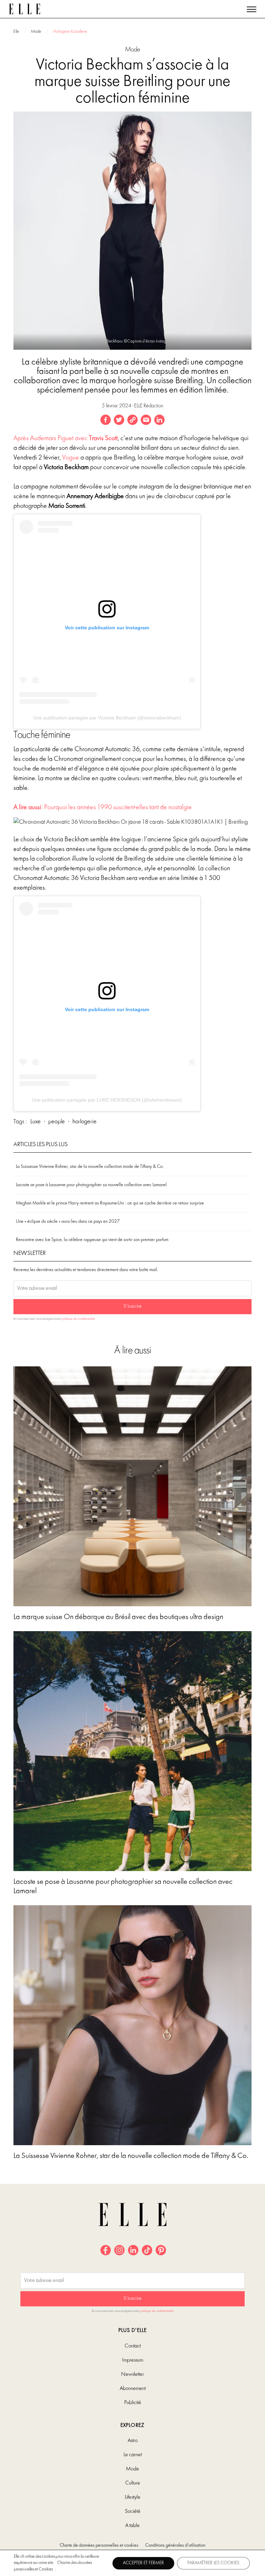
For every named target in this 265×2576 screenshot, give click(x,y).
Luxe (36, 1122)
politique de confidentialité (78, 1319)
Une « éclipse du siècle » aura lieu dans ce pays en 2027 (68, 1222)
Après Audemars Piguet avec (66, 438)
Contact (133, 2346)
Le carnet (133, 2455)
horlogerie (85, 1122)
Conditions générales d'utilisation (175, 2545)
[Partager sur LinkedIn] (159, 420)
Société (133, 2511)
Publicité (133, 2403)
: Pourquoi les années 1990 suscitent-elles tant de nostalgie (103, 807)
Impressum (133, 2360)
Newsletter (132, 2374)
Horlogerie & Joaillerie (70, 32)
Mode (36, 32)
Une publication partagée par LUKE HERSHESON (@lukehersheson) (107, 1100)
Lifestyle (133, 2497)
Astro (133, 2441)
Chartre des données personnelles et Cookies (53, 2566)
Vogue (71, 458)
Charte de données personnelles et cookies (99, 2545)
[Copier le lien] (132, 420)
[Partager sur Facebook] (106, 420)
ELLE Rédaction (149, 406)
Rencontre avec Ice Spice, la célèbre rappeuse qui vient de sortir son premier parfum (92, 1240)
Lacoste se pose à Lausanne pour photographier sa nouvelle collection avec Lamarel (91, 1185)
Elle (16, 32)
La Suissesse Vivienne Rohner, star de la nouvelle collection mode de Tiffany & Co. (90, 1167)
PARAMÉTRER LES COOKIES (213, 2563)
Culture (133, 2483)
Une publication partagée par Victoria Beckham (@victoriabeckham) (107, 718)
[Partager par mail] (146, 420)
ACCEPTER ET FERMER (143, 2563)
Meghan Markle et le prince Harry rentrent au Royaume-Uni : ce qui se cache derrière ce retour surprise (110, 1203)
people (57, 1122)
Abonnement (133, 2389)
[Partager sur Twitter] (119, 420)
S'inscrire (132, 1306)
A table (132, 2526)
